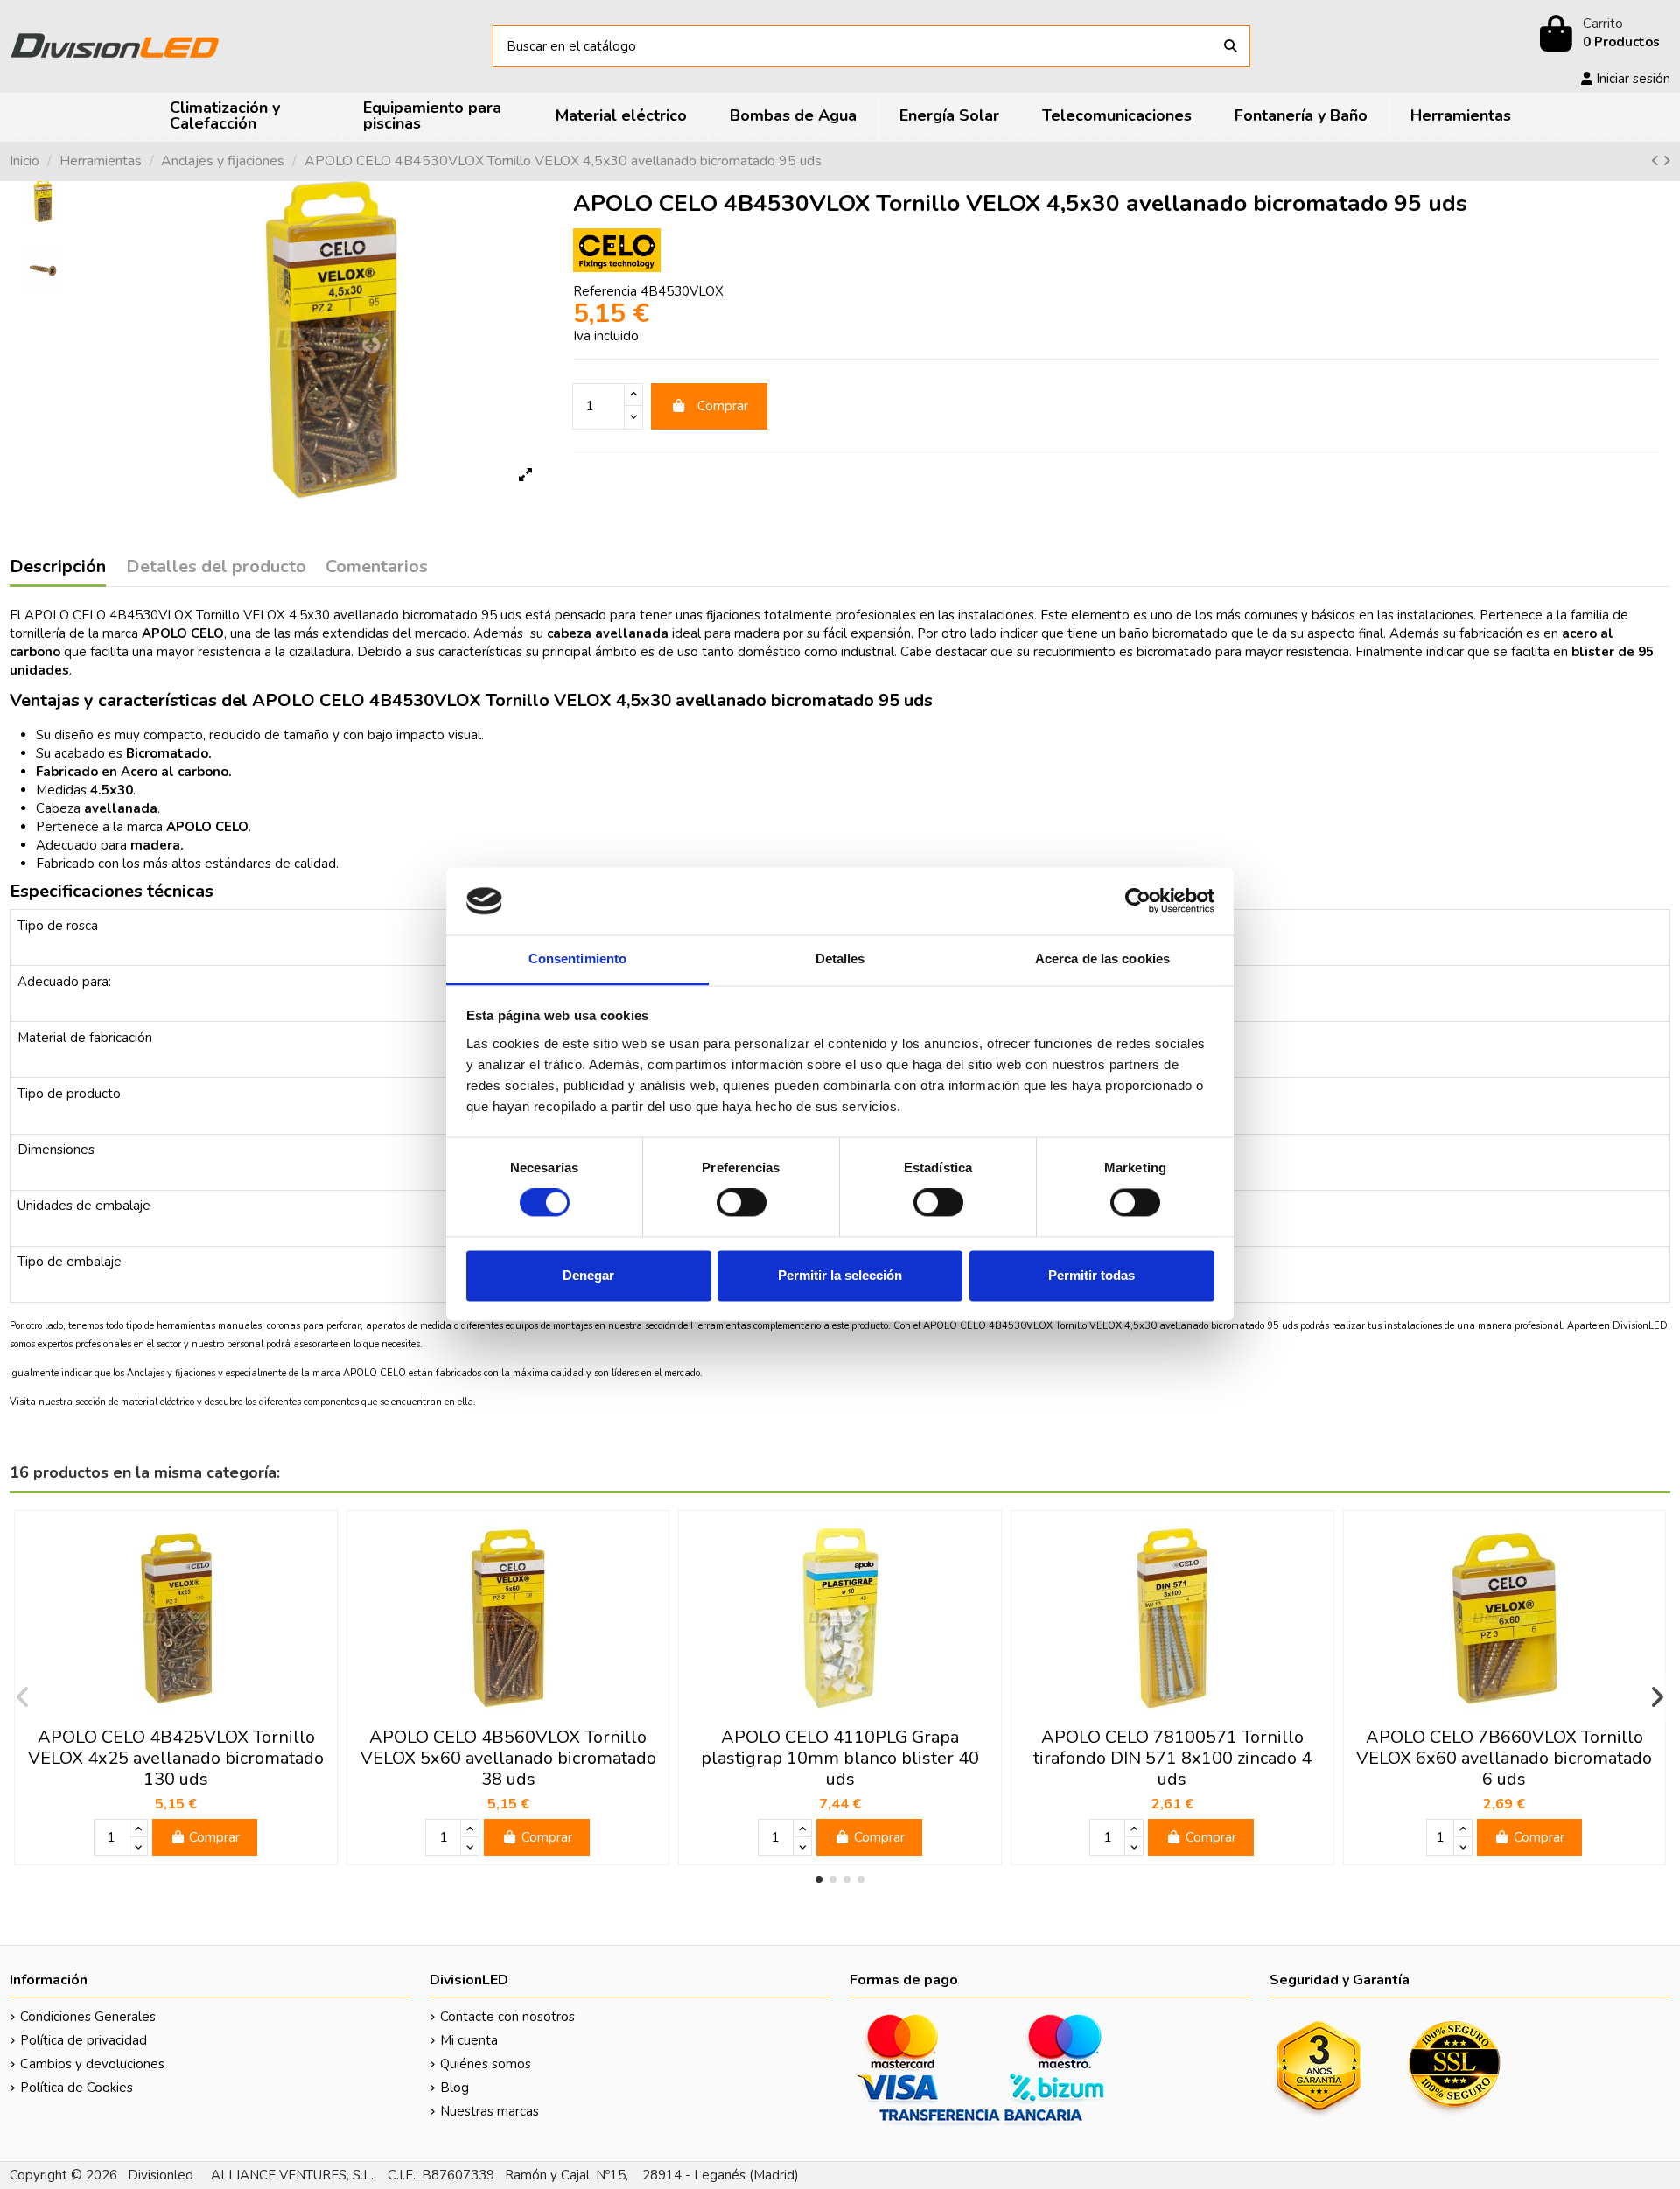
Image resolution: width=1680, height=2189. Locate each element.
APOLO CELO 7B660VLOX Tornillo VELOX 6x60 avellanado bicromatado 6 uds (1504, 1758)
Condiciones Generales (88, 2017)
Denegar (588, 1275)
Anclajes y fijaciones (171, 1373)
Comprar (723, 406)
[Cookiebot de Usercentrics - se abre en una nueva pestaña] (1138, 901)
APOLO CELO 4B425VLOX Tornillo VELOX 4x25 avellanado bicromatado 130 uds (176, 1758)
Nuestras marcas (490, 2111)
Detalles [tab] (840, 958)
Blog (455, 2088)
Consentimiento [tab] (577, 958)
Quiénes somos (486, 2064)
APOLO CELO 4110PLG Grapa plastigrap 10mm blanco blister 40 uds (840, 1758)
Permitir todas (1092, 1275)
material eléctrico (157, 1402)
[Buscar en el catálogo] (1231, 47)
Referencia (605, 291)
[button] (819, 1879)
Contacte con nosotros (507, 2017)
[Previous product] (1657, 161)
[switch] (742, 1203)
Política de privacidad (84, 2040)
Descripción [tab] (58, 568)
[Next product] (1666, 161)
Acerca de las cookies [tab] (1102, 958)
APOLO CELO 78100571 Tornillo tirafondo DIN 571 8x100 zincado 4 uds (1172, 1758)
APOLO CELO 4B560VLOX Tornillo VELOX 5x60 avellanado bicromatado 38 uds (508, 1758)
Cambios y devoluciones (92, 2064)
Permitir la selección (840, 1275)
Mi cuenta (469, 2040)
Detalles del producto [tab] (216, 568)
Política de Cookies (77, 2088)
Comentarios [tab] (377, 568)
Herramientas (722, 1326)
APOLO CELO (374, 1373)
